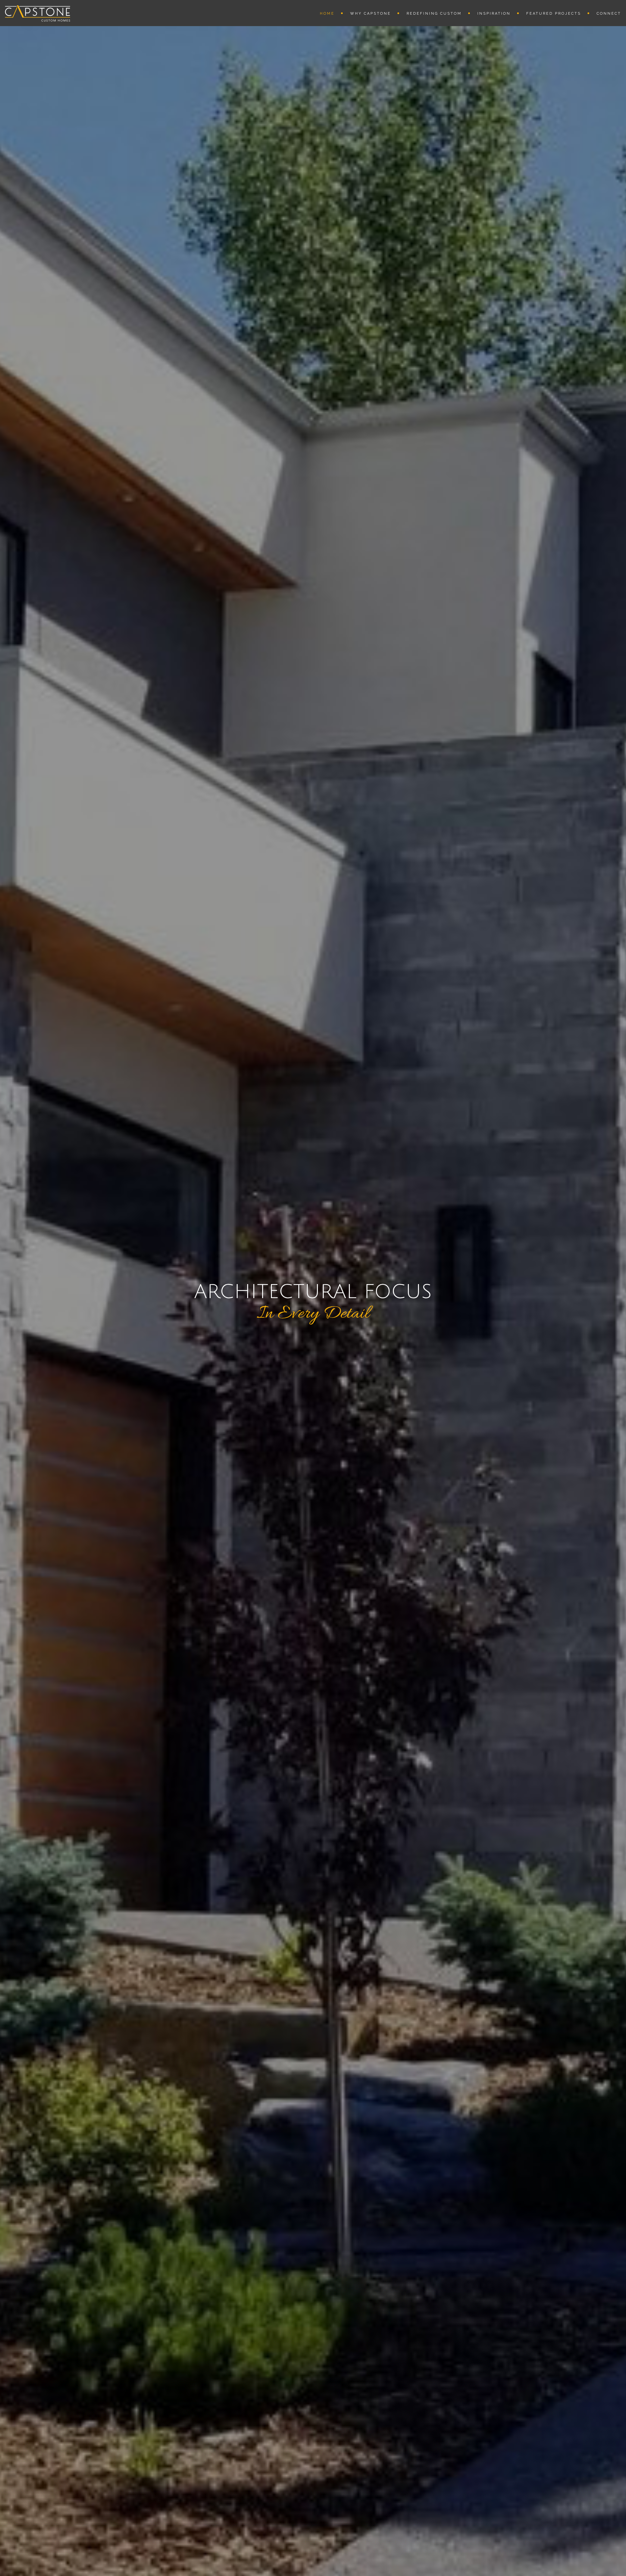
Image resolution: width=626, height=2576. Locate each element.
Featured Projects (554, 14)
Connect (609, 14)
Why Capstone (371, 14)
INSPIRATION (494, 14)
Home (327, 14)
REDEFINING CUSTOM (434, 14)
